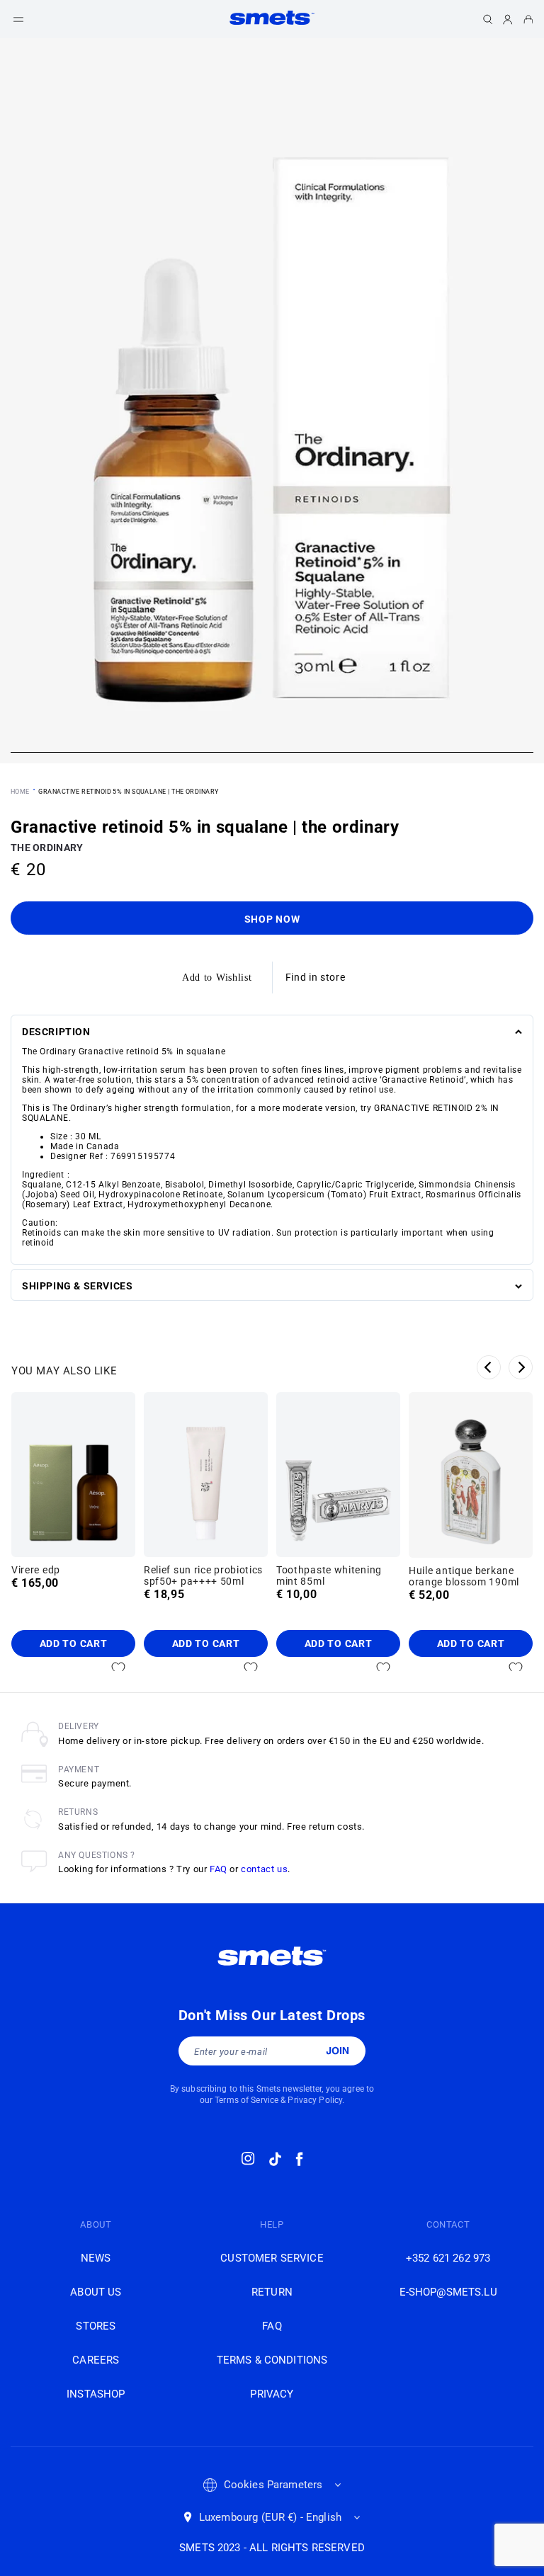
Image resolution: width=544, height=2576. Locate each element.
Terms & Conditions (272, 2360)
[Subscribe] (338, 2051)
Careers (96, 2360)
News (96, 2258)
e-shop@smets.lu (448, 2292)
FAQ (219, 1869)
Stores (96, 2326)
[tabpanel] (272, 401)
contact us (264, 1869)
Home (20, 792)
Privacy (272, 2394)
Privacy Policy (315, 2100)
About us (96, 2292)
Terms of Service (246, 2100)
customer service (272, 2258)
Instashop (96, 2394)
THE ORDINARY (47, 848)
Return (272, 2292)
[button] (18, 19)
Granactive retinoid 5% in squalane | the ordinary (128, 792)
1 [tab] (272, 754)
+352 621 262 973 (448, 2258)
